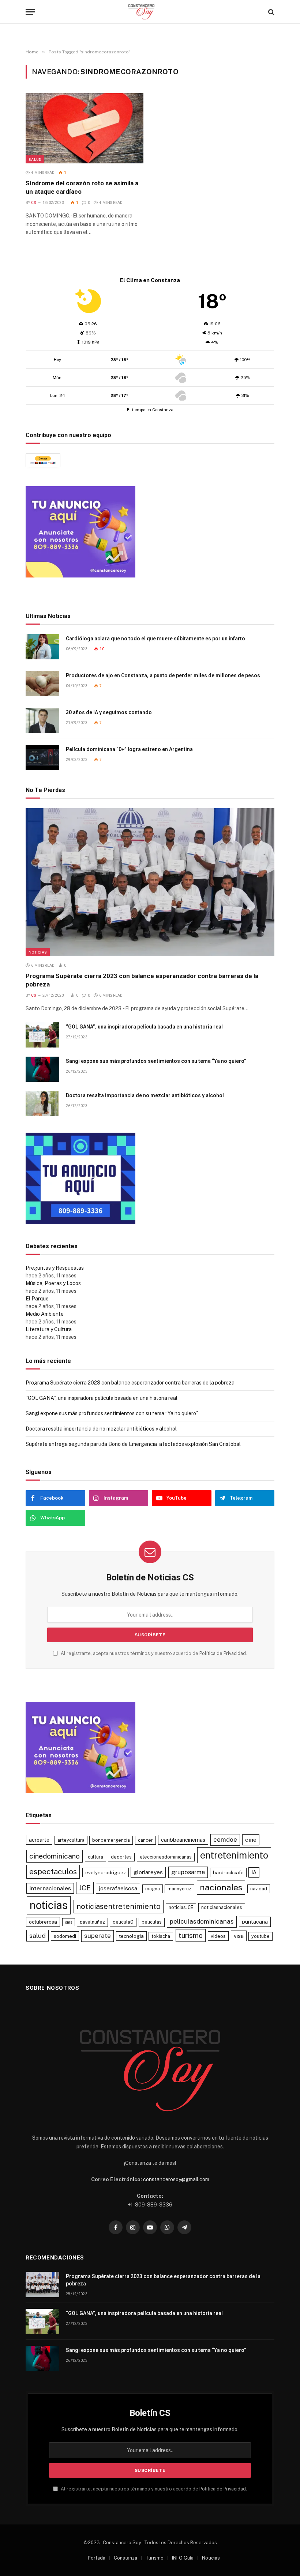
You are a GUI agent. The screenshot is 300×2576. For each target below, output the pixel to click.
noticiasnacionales (222, 1907)
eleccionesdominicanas (166, 1857)
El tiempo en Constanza (150, 410)
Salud (35, 159)
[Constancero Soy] (150, 12)
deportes (121, 1857)
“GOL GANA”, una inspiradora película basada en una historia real (144, 1027)
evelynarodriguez (106, 1872)
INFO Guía (183, 2558)
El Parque (37, 1299)
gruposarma (188, 1872)
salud (37, 1935)
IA (254, 1872)
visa (239, 1936)
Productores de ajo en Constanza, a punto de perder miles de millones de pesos (163, 675)
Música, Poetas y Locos (53, 1283)
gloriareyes (148, 1872)
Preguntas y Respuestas (55, 1268)
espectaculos (53, 1872)
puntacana (255, 1922)
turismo (191, 1935)
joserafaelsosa (118, 1888)
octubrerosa (43, 1922)
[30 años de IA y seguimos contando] (42, 721)
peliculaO (123, 1922)
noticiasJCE (181, 1907)
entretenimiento (234, 1855)
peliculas (152, 1922)
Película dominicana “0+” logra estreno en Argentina (129, 749)
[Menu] (30, 12)
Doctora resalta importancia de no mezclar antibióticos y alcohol (145, 1095)
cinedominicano (55, 1856)
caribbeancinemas (183, 1840)
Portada (97, 2558)
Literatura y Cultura (49, 1329)
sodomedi (65, 1936)
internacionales (50, 1888)
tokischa (161, 1936)
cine (251, 1840)
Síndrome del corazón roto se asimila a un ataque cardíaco (82, 187)
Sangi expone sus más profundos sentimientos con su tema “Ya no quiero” (156, 1061)
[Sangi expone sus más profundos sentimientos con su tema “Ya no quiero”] (42, 1069)
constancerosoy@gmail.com (176, 2179)
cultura (95, 1857)
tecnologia (131, 1936)
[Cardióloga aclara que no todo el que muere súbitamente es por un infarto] (42, 647)
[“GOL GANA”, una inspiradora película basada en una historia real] (42, 1035)
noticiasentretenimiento (119, 1906)
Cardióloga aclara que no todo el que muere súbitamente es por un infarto (155, 639)
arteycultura (71, 1840)
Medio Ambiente (45, 1314)
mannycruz (179, 1889)
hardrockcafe (228, 1872)
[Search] (271, 12)
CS (34, 203)
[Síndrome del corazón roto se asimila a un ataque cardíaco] (85, 128)
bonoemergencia (111, 1840)
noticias (49, 1905)
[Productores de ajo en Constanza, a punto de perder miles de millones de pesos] (42, 684)
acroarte (39, 1840)
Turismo (155, 2558)
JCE (85, 1888)
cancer (145, 1840)
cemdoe (225, 1840)
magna (153, 1889)
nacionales (221, 1887)
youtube (260, 1936)
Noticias (38, 952)
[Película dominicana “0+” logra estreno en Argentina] (42, 757)
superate (97, 1936)
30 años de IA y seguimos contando (109, 712)
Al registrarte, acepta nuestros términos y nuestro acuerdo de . (153, 1653)
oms (69, 1922)
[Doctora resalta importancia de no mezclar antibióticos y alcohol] (42, 1104)
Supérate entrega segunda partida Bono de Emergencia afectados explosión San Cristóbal (133, 1444)
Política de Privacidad (223, 1653)
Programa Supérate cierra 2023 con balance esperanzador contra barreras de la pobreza (142, 980)
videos (218, 1936)
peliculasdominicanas (202, 1921)
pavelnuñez (92, 1922)
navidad (259, 1889)
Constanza (125, 2558)
